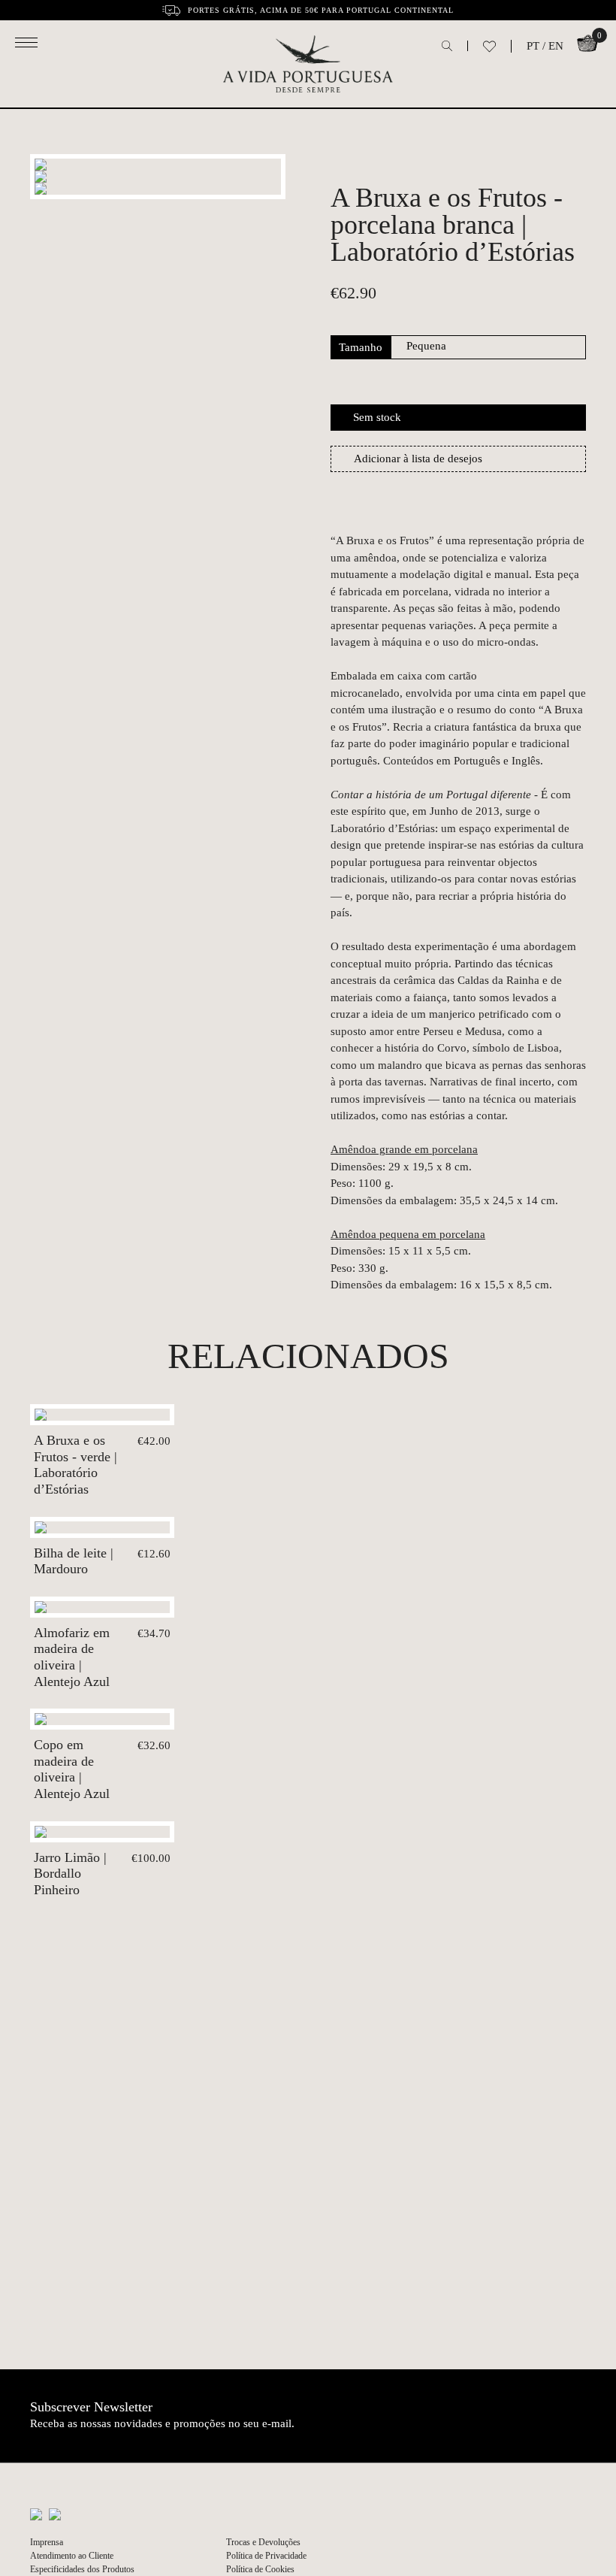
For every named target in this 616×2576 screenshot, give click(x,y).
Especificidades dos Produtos (82, 2569)
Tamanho (361, 347)
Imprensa (47, 2542)
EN (556, 46)
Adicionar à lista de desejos (418, 459)
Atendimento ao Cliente (72, 2556)
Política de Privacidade (266, 2556)
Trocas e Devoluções (263, 2542)
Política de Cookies (260, 2569)
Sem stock (377, 417)
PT (533, 46)
